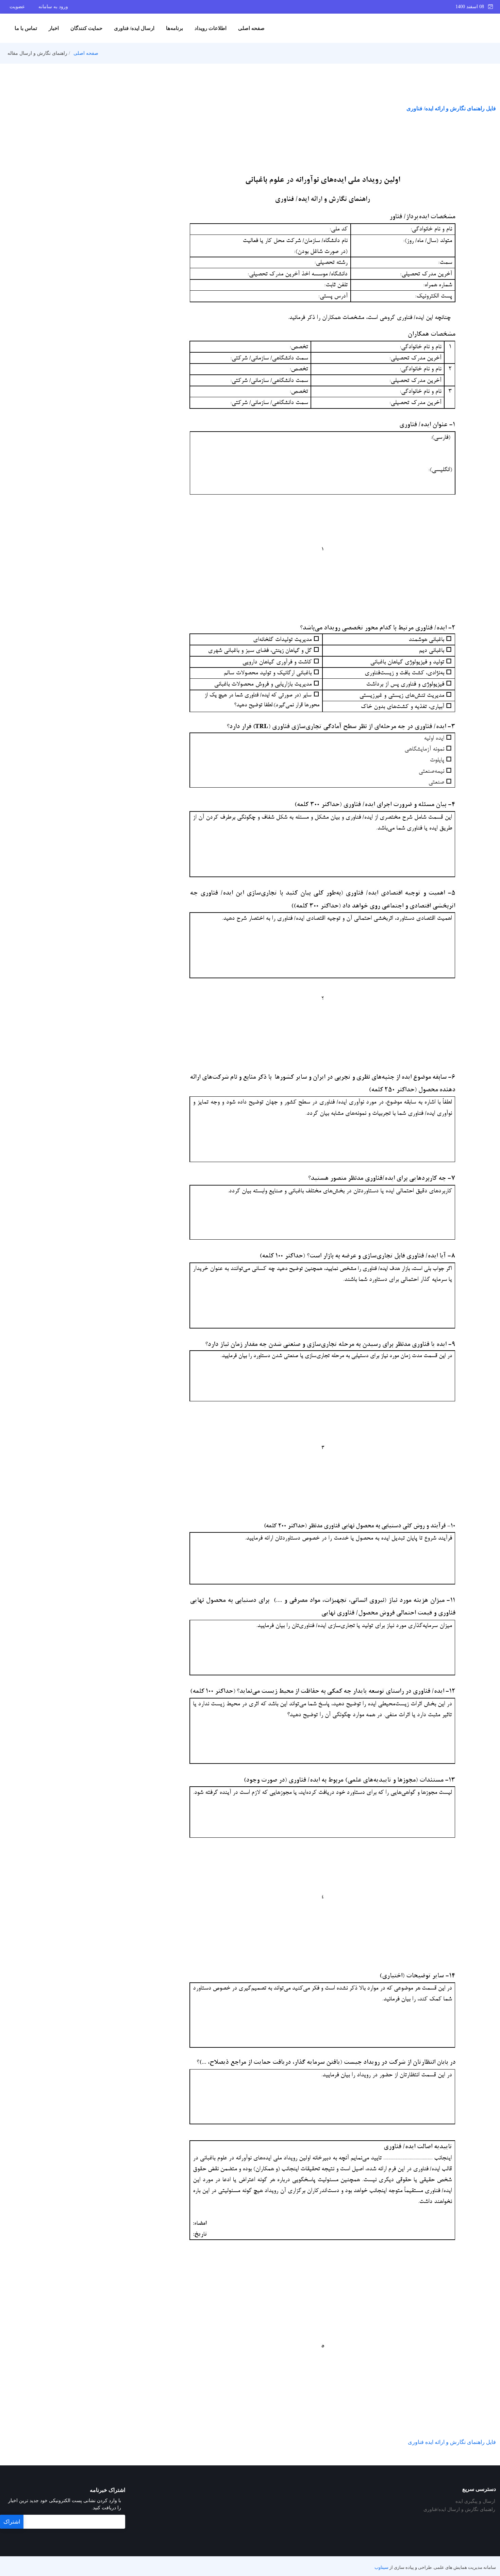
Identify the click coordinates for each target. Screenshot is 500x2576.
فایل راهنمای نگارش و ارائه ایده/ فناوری (451, 108)
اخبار (54, 28)
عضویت (17, 7)
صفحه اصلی (251, 28)
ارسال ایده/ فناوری (134, 28)
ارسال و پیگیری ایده (475, 2501)
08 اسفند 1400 (472, 7)
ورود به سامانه (53, 7)
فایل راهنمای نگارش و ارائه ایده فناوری (452, 2442)
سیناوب (381, 2567)
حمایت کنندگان (86, 28)
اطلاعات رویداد (211, 28)
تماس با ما (26, 28)
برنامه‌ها (174, 28)
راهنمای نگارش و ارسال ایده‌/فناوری (459, 2510)
